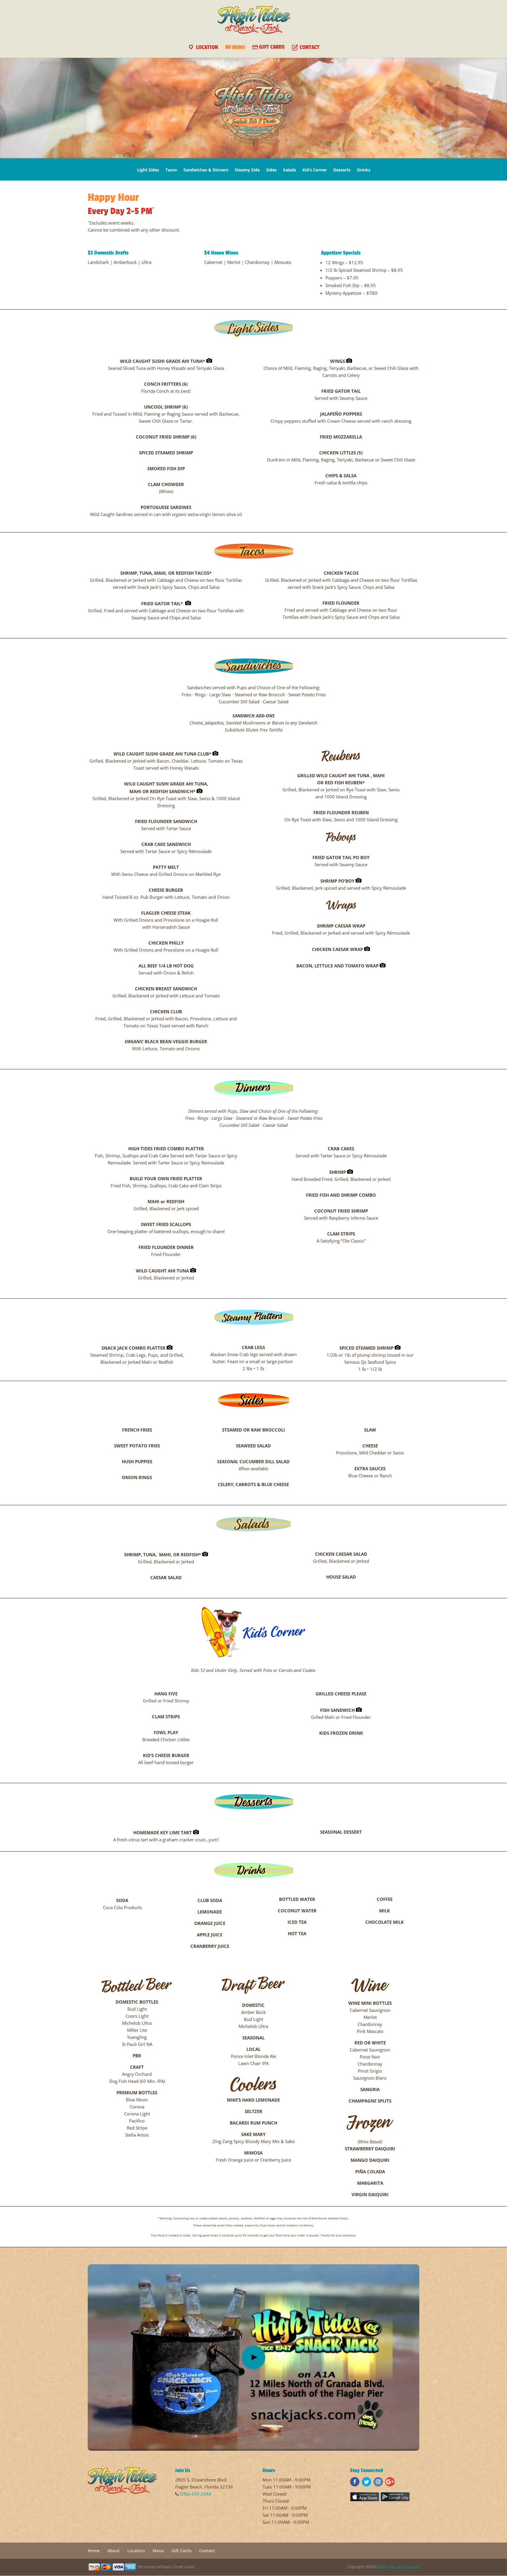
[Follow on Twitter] (366, 2482)
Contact (207, 2551)
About (114, 2551)
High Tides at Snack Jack (399, 2567)
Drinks (364, 170)
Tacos (171, 170)
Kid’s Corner (315, 170)
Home (94, 2551)
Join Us (183, 2470)
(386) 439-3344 (196, 2494)
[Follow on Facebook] (355, 2482)
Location (136, 2551)
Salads (290, 170)
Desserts (342, 170)
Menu (158, 2551)
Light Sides (148, 170)
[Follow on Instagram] (378, 2482)
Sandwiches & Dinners (206, 170)
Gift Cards (182, 2551)
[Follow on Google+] (390, 2482)
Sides (271, 170)
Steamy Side (247, 170)
